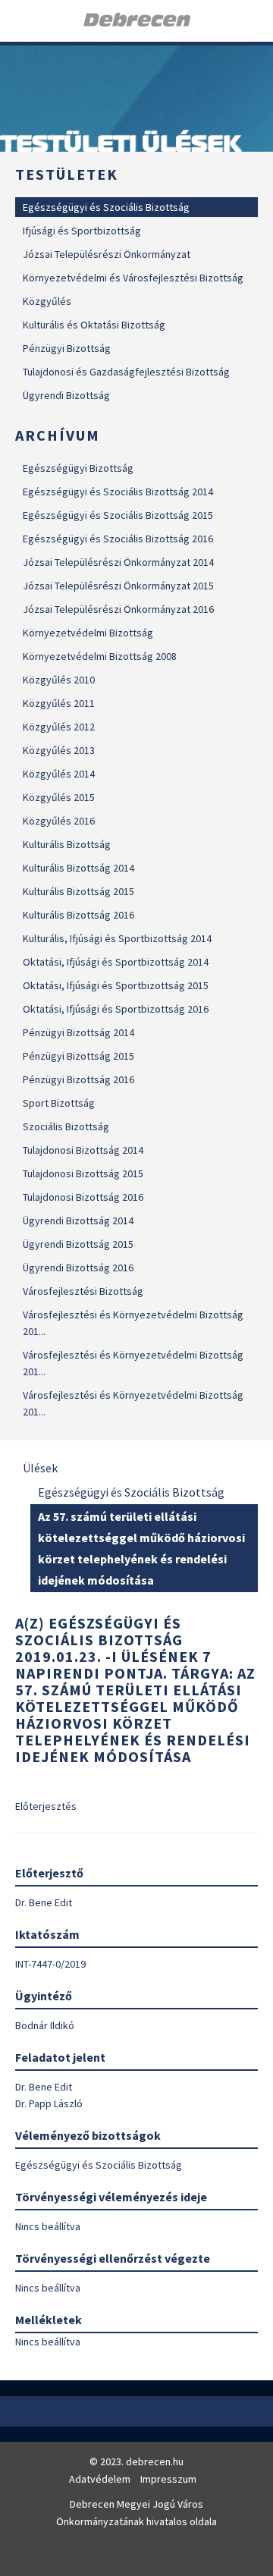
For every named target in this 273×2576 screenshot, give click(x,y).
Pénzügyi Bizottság (67, 348)
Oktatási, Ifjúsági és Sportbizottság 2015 (116, 985)
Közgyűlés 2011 (59, 703)
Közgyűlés (47, 301)
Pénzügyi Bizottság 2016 (78, 1079)
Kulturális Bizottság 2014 (78, 868)
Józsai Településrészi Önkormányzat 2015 (118, 586)
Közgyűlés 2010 (59, 680)
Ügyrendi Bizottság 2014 (78, 1220)
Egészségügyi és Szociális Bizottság (106, 207)
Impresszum (168, 2479)
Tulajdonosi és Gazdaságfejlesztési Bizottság (126, 372)
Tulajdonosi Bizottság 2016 (83, 1197)
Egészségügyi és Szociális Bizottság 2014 (118, 492)
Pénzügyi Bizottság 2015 (78, 1056)
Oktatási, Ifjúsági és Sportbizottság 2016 (116, 1009)
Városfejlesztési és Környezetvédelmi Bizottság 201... (133, 1323)
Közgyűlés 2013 (59, 750)
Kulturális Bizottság (67, 844)
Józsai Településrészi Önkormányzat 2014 (118, 562)
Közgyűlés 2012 (59, 727)
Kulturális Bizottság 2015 (78, 891)
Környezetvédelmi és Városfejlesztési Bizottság (133, 278)
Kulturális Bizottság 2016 (78, 915)
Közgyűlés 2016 (59, 821)
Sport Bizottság (59, 1103)
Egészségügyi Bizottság (78, 468)
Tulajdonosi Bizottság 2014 (83, 1150)
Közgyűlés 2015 (59, 797)
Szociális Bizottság (66, 1126)
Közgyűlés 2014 (59, 774)
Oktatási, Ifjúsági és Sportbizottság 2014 (116, 962)
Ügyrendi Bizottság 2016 (78, 1268)
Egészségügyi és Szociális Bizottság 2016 (118, 539)
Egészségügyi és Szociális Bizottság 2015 (118, 515)
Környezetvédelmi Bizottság (88, 633)
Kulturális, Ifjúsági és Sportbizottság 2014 (117, 938)
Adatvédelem (100, 2479)
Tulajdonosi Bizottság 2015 (83, 1173)
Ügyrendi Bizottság (66, 395)
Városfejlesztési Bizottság (83, 1291)
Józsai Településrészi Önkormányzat (107, 254)
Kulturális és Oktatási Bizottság (94, 325)
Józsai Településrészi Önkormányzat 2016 (118, 609)
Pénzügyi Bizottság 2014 (78, 1032)
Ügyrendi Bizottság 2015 (78, 1244)
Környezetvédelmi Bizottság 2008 (100, 656)
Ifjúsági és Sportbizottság (82, 231)
